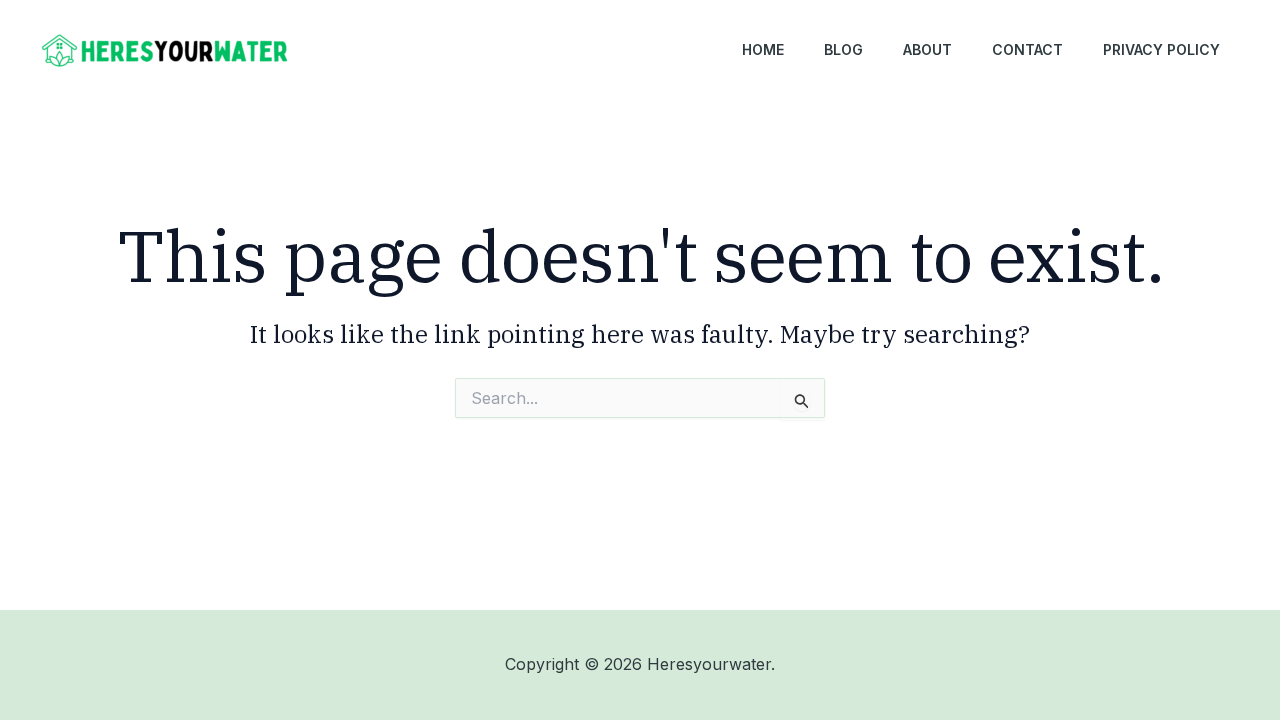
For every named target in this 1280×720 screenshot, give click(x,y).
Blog (843, 49)
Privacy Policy (1161, 49)
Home (763, 49)
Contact (1027, 49)
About (927, 49)
